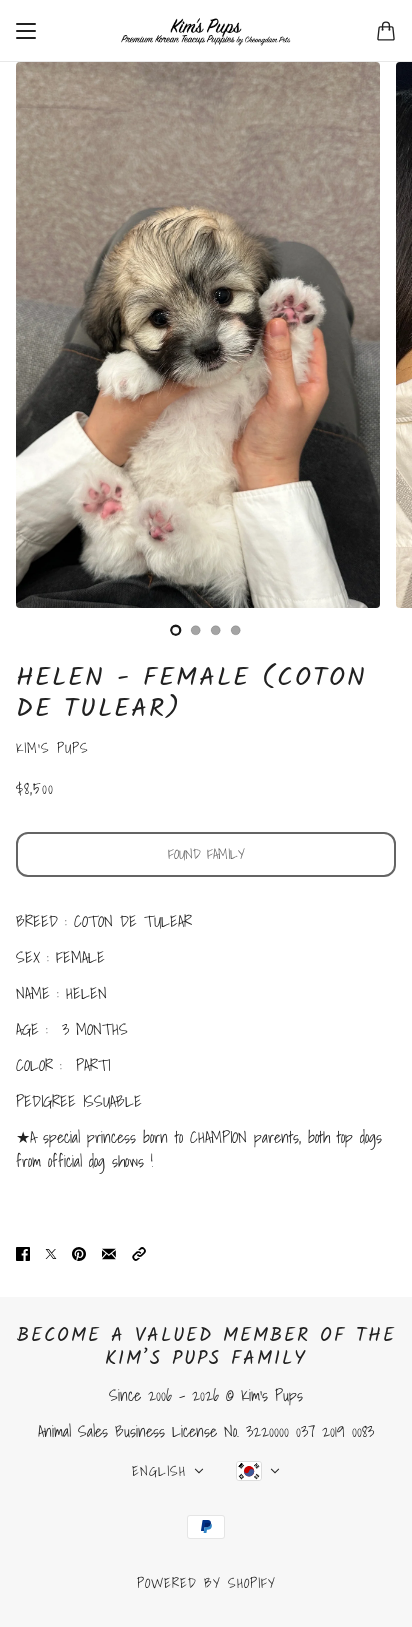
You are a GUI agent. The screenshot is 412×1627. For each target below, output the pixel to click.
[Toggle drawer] (26, 31)
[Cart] (386, 31)
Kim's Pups (52, 748)
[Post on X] (51, 1253)
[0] (176, 630)
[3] (236, 630)
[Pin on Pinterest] (79, 1253)
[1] (196, 630)
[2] (216, 630)
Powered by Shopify (206, 1583)
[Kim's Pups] (206, 31)
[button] (139, 1253)
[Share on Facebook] (23, 1253)
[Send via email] (109, 1253)
